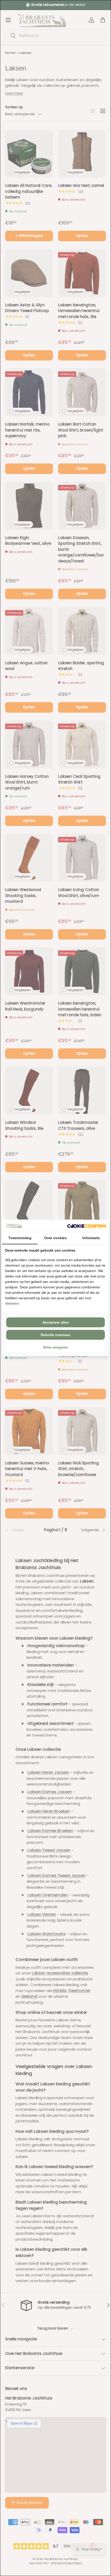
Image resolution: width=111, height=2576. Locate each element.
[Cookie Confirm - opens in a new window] (86, 1226)
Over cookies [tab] (55, 1238)
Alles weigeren (55, 1347)
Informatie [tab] (91, 1238)
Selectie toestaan (55, 1335)
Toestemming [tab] (20, 1238)
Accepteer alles (56, 1322)
